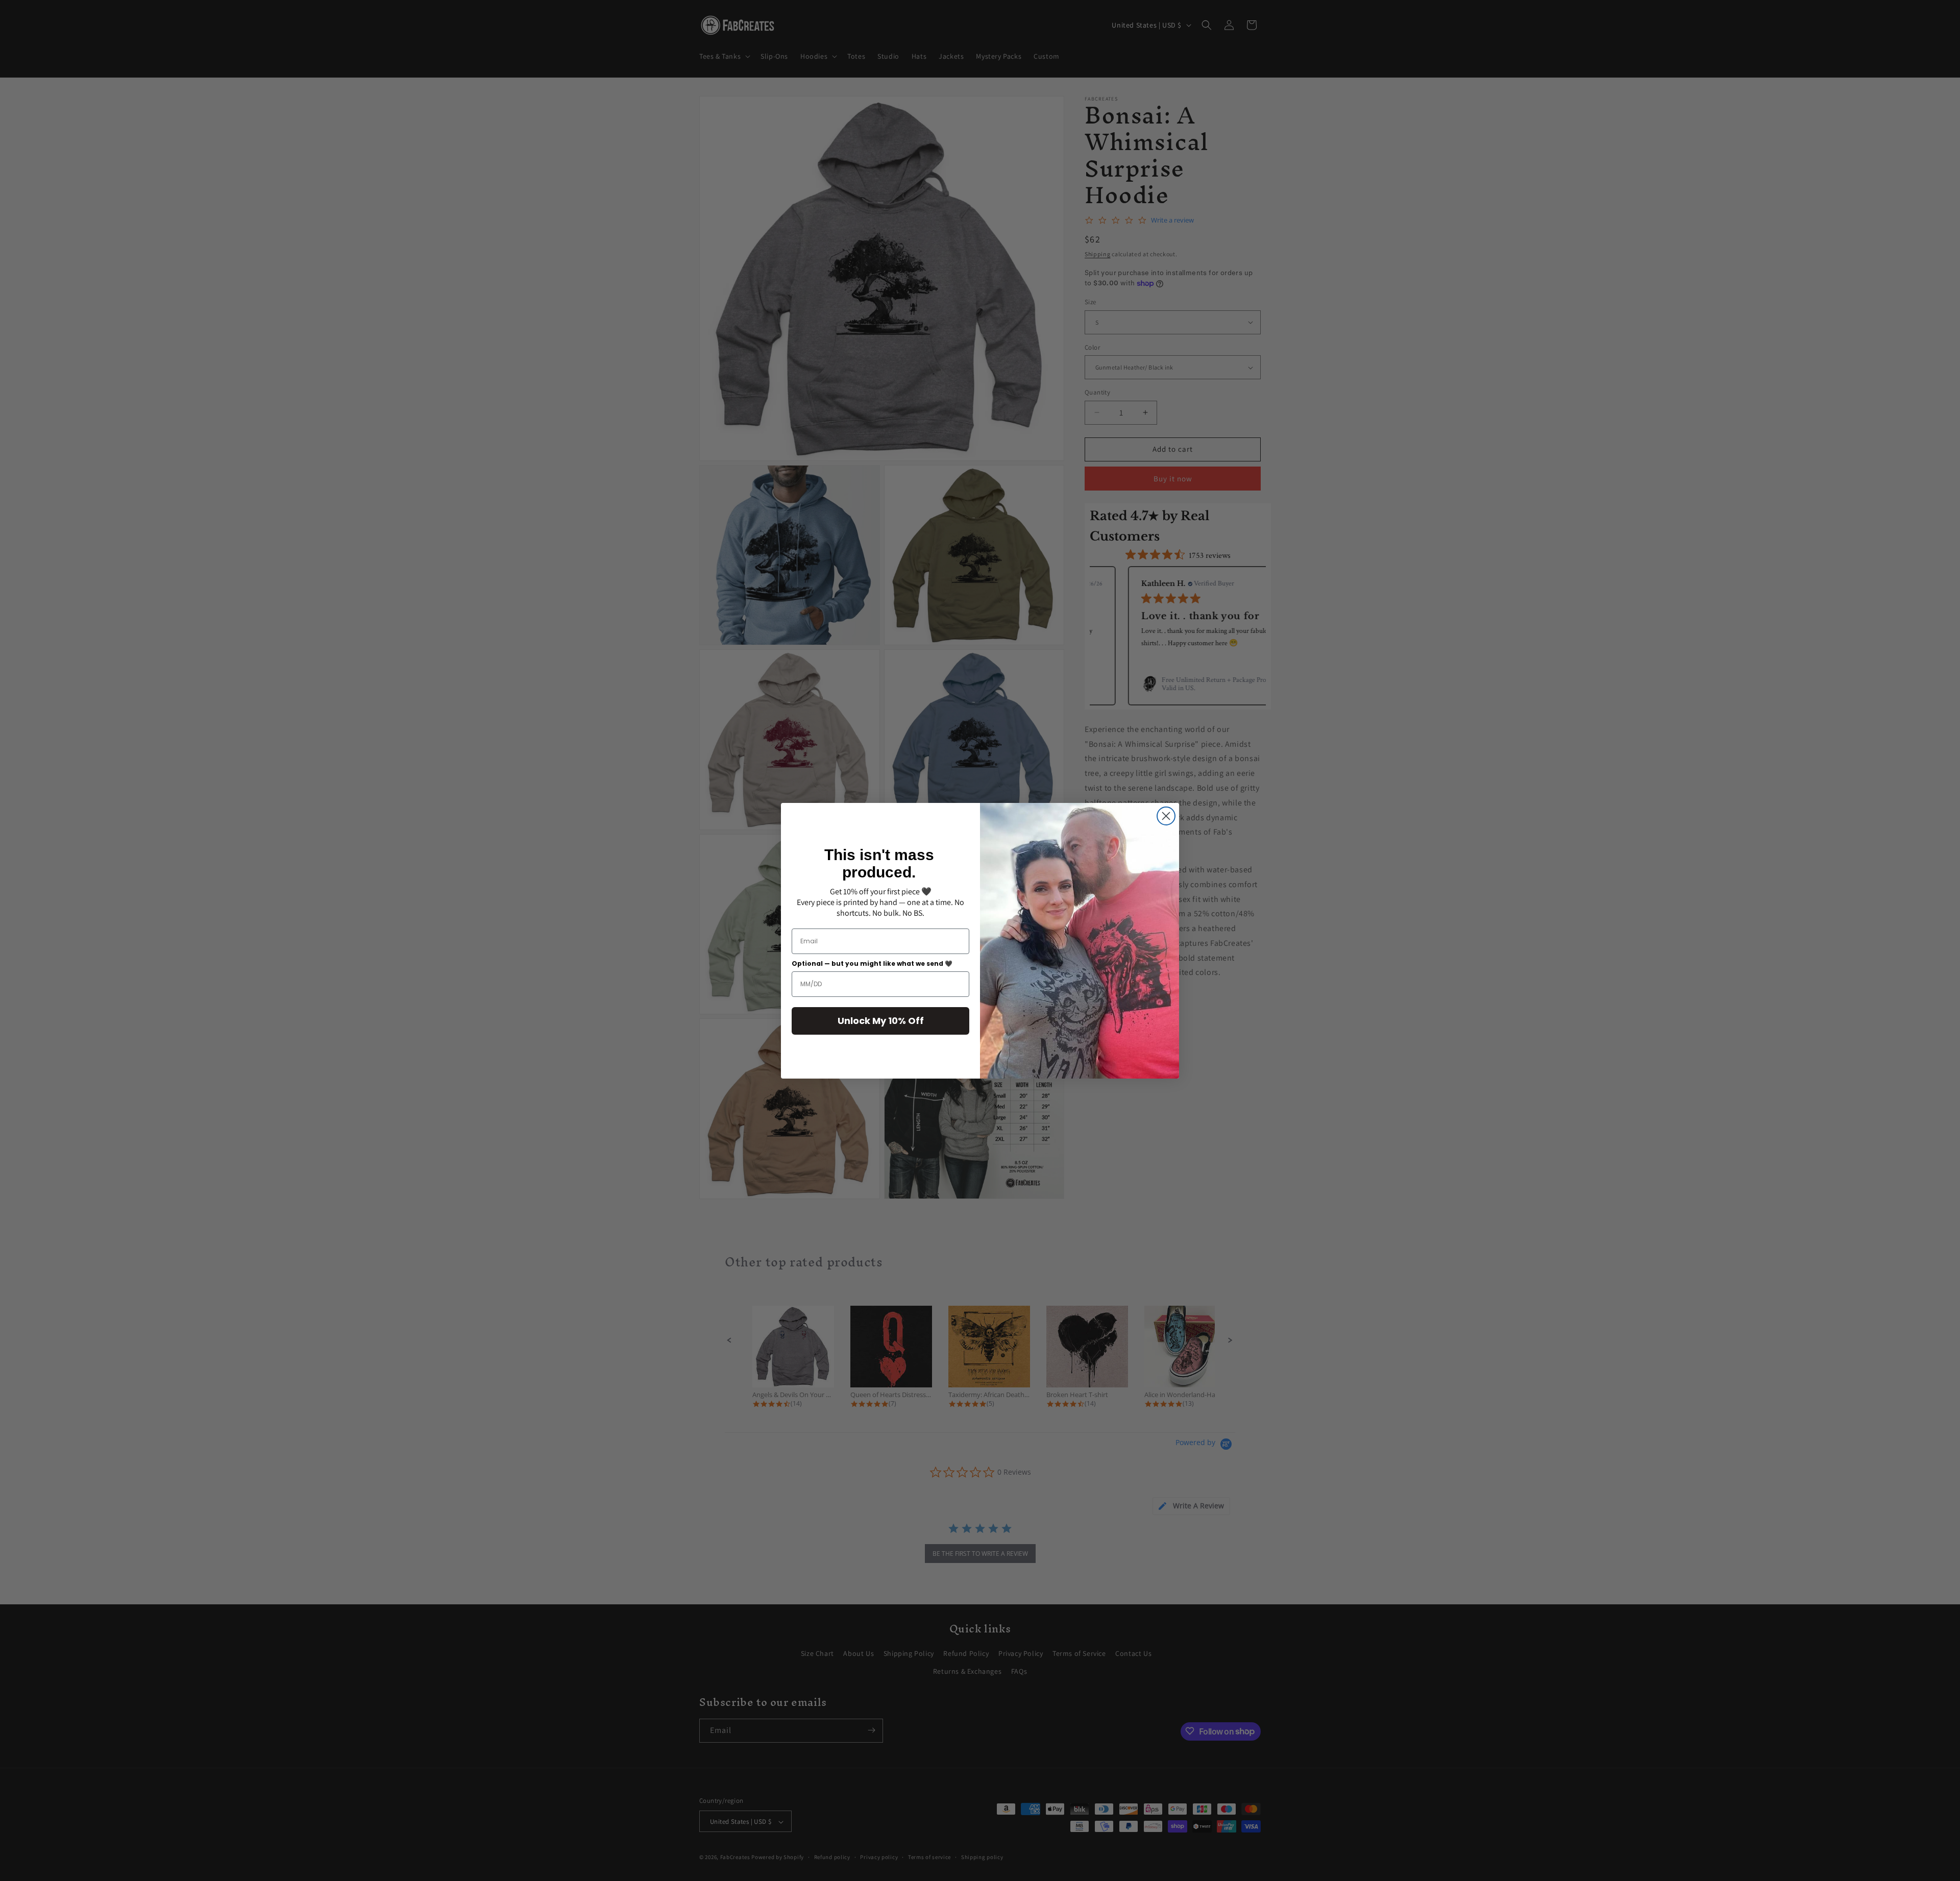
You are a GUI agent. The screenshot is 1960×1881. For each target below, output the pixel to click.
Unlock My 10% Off (881, 1021)
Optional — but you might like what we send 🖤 (872, 963)
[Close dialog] (1166, 816)
